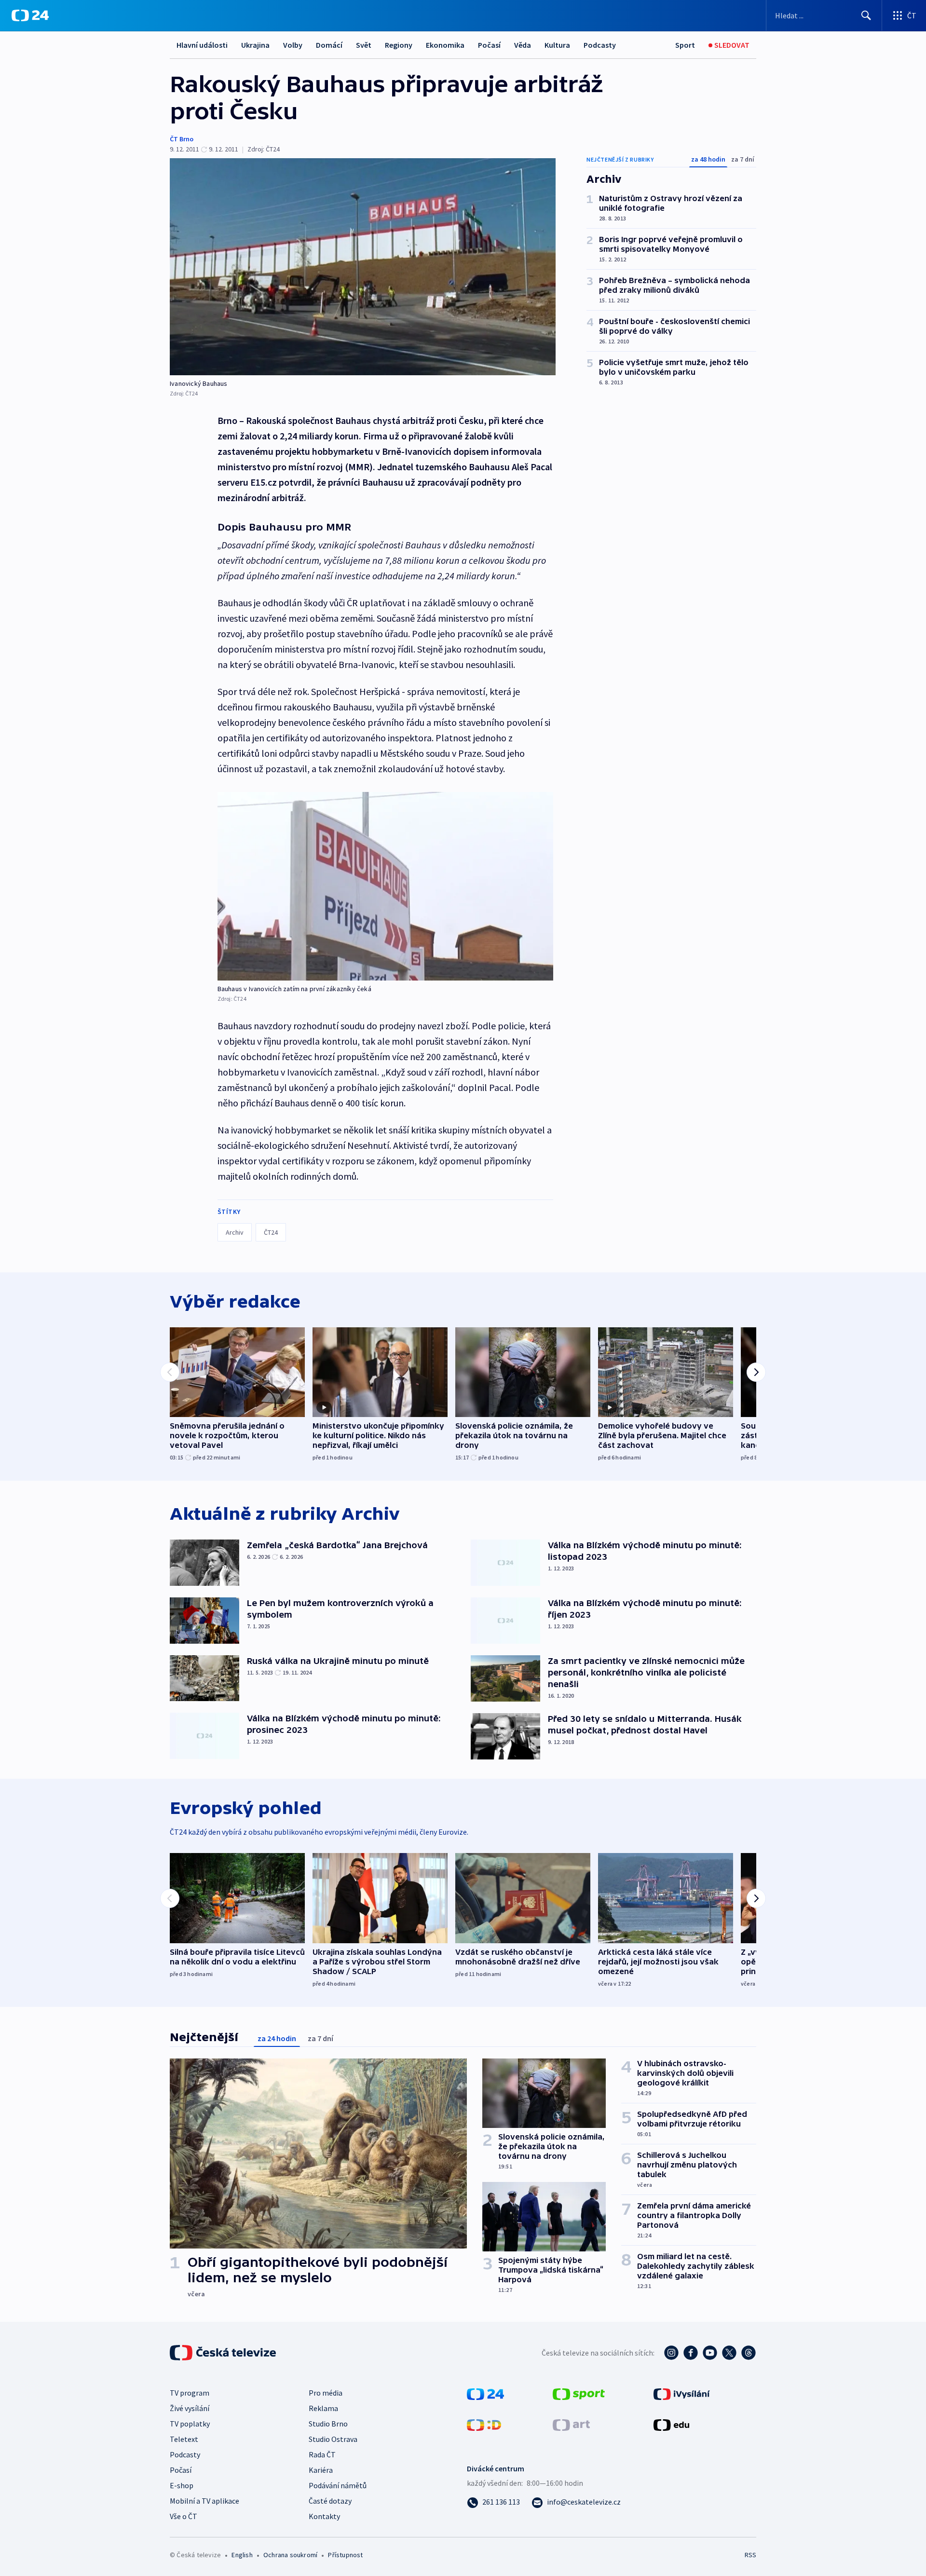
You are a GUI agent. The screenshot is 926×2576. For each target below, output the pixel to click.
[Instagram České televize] (671, 2353)
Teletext (184, 2439)
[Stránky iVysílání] (682, 2393)
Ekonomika (445, 45)
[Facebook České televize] (691, 2353)
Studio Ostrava (333, 2439)
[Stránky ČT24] (485, 2393)
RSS (750, 2555)
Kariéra (321, 2470)
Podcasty (600, 45)
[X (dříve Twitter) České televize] (729, 2353)
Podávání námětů (338, 2485)
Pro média (326, 2393)
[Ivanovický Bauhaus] (363, 267)
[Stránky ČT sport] (579, 2393)
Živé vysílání (190, 2408)
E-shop (182, 2485)
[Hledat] (866, 15)
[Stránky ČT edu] (671, 2424)
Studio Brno (328, 2424)
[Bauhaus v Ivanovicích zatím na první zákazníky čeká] (385, 886)
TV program (190, 2393)
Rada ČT (322, 2454)
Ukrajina (255, 45)
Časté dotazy (330, 2501)
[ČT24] (30, 15)
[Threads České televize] (749, 2353)
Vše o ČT (184, 2516)
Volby (293, 45)
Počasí (489, 45)
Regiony (399, 45)
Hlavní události (202, 45)
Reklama (323, 2408)
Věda (523, 45)
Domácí (329, 45)
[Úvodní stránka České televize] (224, 2353)
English (242, 2555)
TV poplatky (190, 2424)
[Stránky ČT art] (571, 2424)
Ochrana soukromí (290, 2555)
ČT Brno (182, 139)
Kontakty (324, 2516)
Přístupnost (345, 2555)
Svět (364, 45)
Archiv (235, 1232)
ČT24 (271, 1232)
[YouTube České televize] (710, 2353)
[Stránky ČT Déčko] (484, 2424)
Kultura (557, 45)
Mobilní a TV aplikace (204, 2501)
